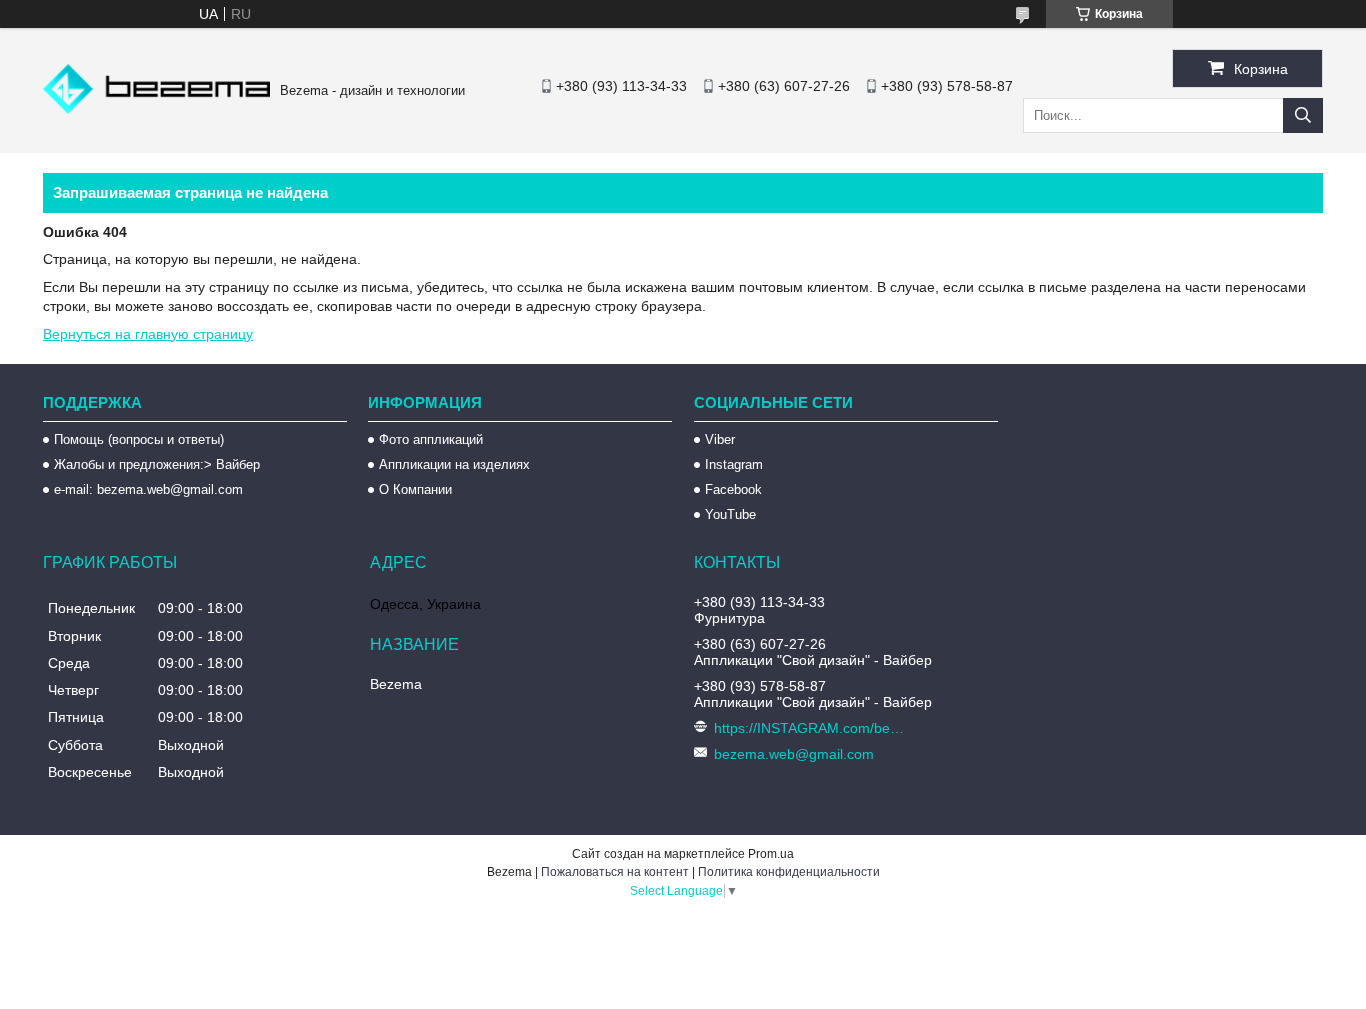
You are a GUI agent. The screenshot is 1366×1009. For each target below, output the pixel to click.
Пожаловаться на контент (615, 872)
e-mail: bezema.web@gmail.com (148, 489)
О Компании (415, 489)
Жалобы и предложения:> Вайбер (157, 464)
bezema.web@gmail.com (794, 754)
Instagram (734, 464)
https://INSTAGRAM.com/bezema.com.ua (811, 728)
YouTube (730, 514)
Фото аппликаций (431, 439)
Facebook (733, 489)
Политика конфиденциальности (789, 872)
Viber (720, 439)
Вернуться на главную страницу (148, 334)
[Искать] (1303, 115)
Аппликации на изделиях (454, 464)
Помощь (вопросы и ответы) (139, 439)
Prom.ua (771, 854)
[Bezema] (156, 109)
